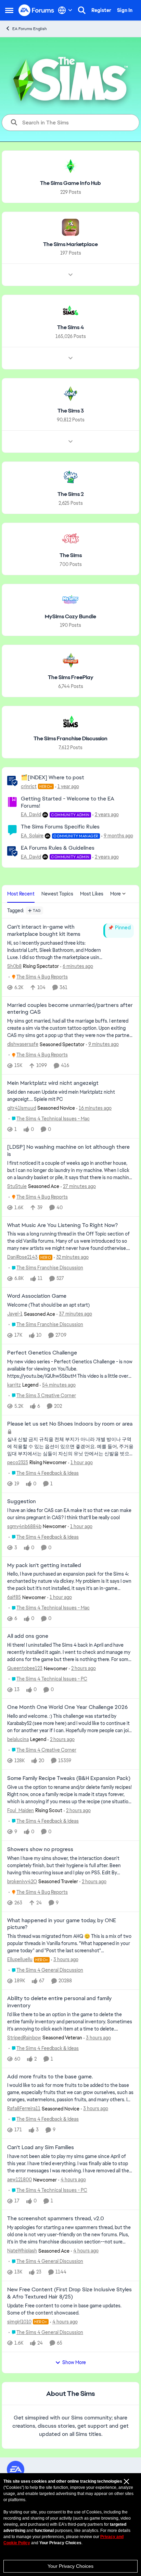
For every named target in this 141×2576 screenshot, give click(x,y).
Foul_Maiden (21, 1810)
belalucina (18, 1739)
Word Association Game (37, 1296)
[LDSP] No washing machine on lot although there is (68, 1151)
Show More (74, 2362)
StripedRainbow (24, 2038)
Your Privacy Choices (70, 2566)
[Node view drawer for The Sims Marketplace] (70, 275)
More (116, 894)
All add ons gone (28, 1636)
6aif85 (14, 1597)
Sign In (125, 10)
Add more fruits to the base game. (50, 2077)
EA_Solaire (32, 836)
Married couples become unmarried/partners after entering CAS (70, 1009)
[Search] (82, 10)
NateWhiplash (22, 2251)
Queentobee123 (25, 1668)
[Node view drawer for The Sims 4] (70, 358)
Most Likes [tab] (92, 894)
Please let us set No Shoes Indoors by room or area (70, 1424)
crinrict (29, 786)
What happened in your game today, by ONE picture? (62, 1924)
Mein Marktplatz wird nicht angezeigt (53, 1083)
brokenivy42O (22, 1882)
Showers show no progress (40, 1849)
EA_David (31, 814)
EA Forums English (30, 29)
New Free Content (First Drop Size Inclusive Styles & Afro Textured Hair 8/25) (69, 2293)
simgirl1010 (19, 2322)
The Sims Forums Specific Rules (60, 827)
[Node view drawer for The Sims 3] (70, 442)
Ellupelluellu (20, 1959)
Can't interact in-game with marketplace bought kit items (44, 930)
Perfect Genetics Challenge (42, 1353)
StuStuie (17, 1186)
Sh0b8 (14, 966)
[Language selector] (65, 10)
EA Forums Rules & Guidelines (58, 848)
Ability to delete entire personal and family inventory (59, 2002)
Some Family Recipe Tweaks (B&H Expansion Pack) (69, 1778)
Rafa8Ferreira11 (24, 2108)
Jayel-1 (15, 1314)
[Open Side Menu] (9, 10)
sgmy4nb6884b (24, 1526)
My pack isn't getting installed (44, 1565)
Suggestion (22, 1501)
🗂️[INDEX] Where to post (53, 777)
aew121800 (20, 2180)
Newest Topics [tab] (57, 894)
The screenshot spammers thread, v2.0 (56, 2218)
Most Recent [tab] (21, 894)
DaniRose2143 (22, 1257)
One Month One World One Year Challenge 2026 (67, 1707)
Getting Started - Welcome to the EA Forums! (68, 802)
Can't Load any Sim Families (41, 2147)
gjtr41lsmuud (22, 1108)
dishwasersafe (23, 1044)
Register (101, 10)
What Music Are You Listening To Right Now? (62, 1225)
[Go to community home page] (36, 10)
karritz (14, 1385)
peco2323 (18, 1462)
